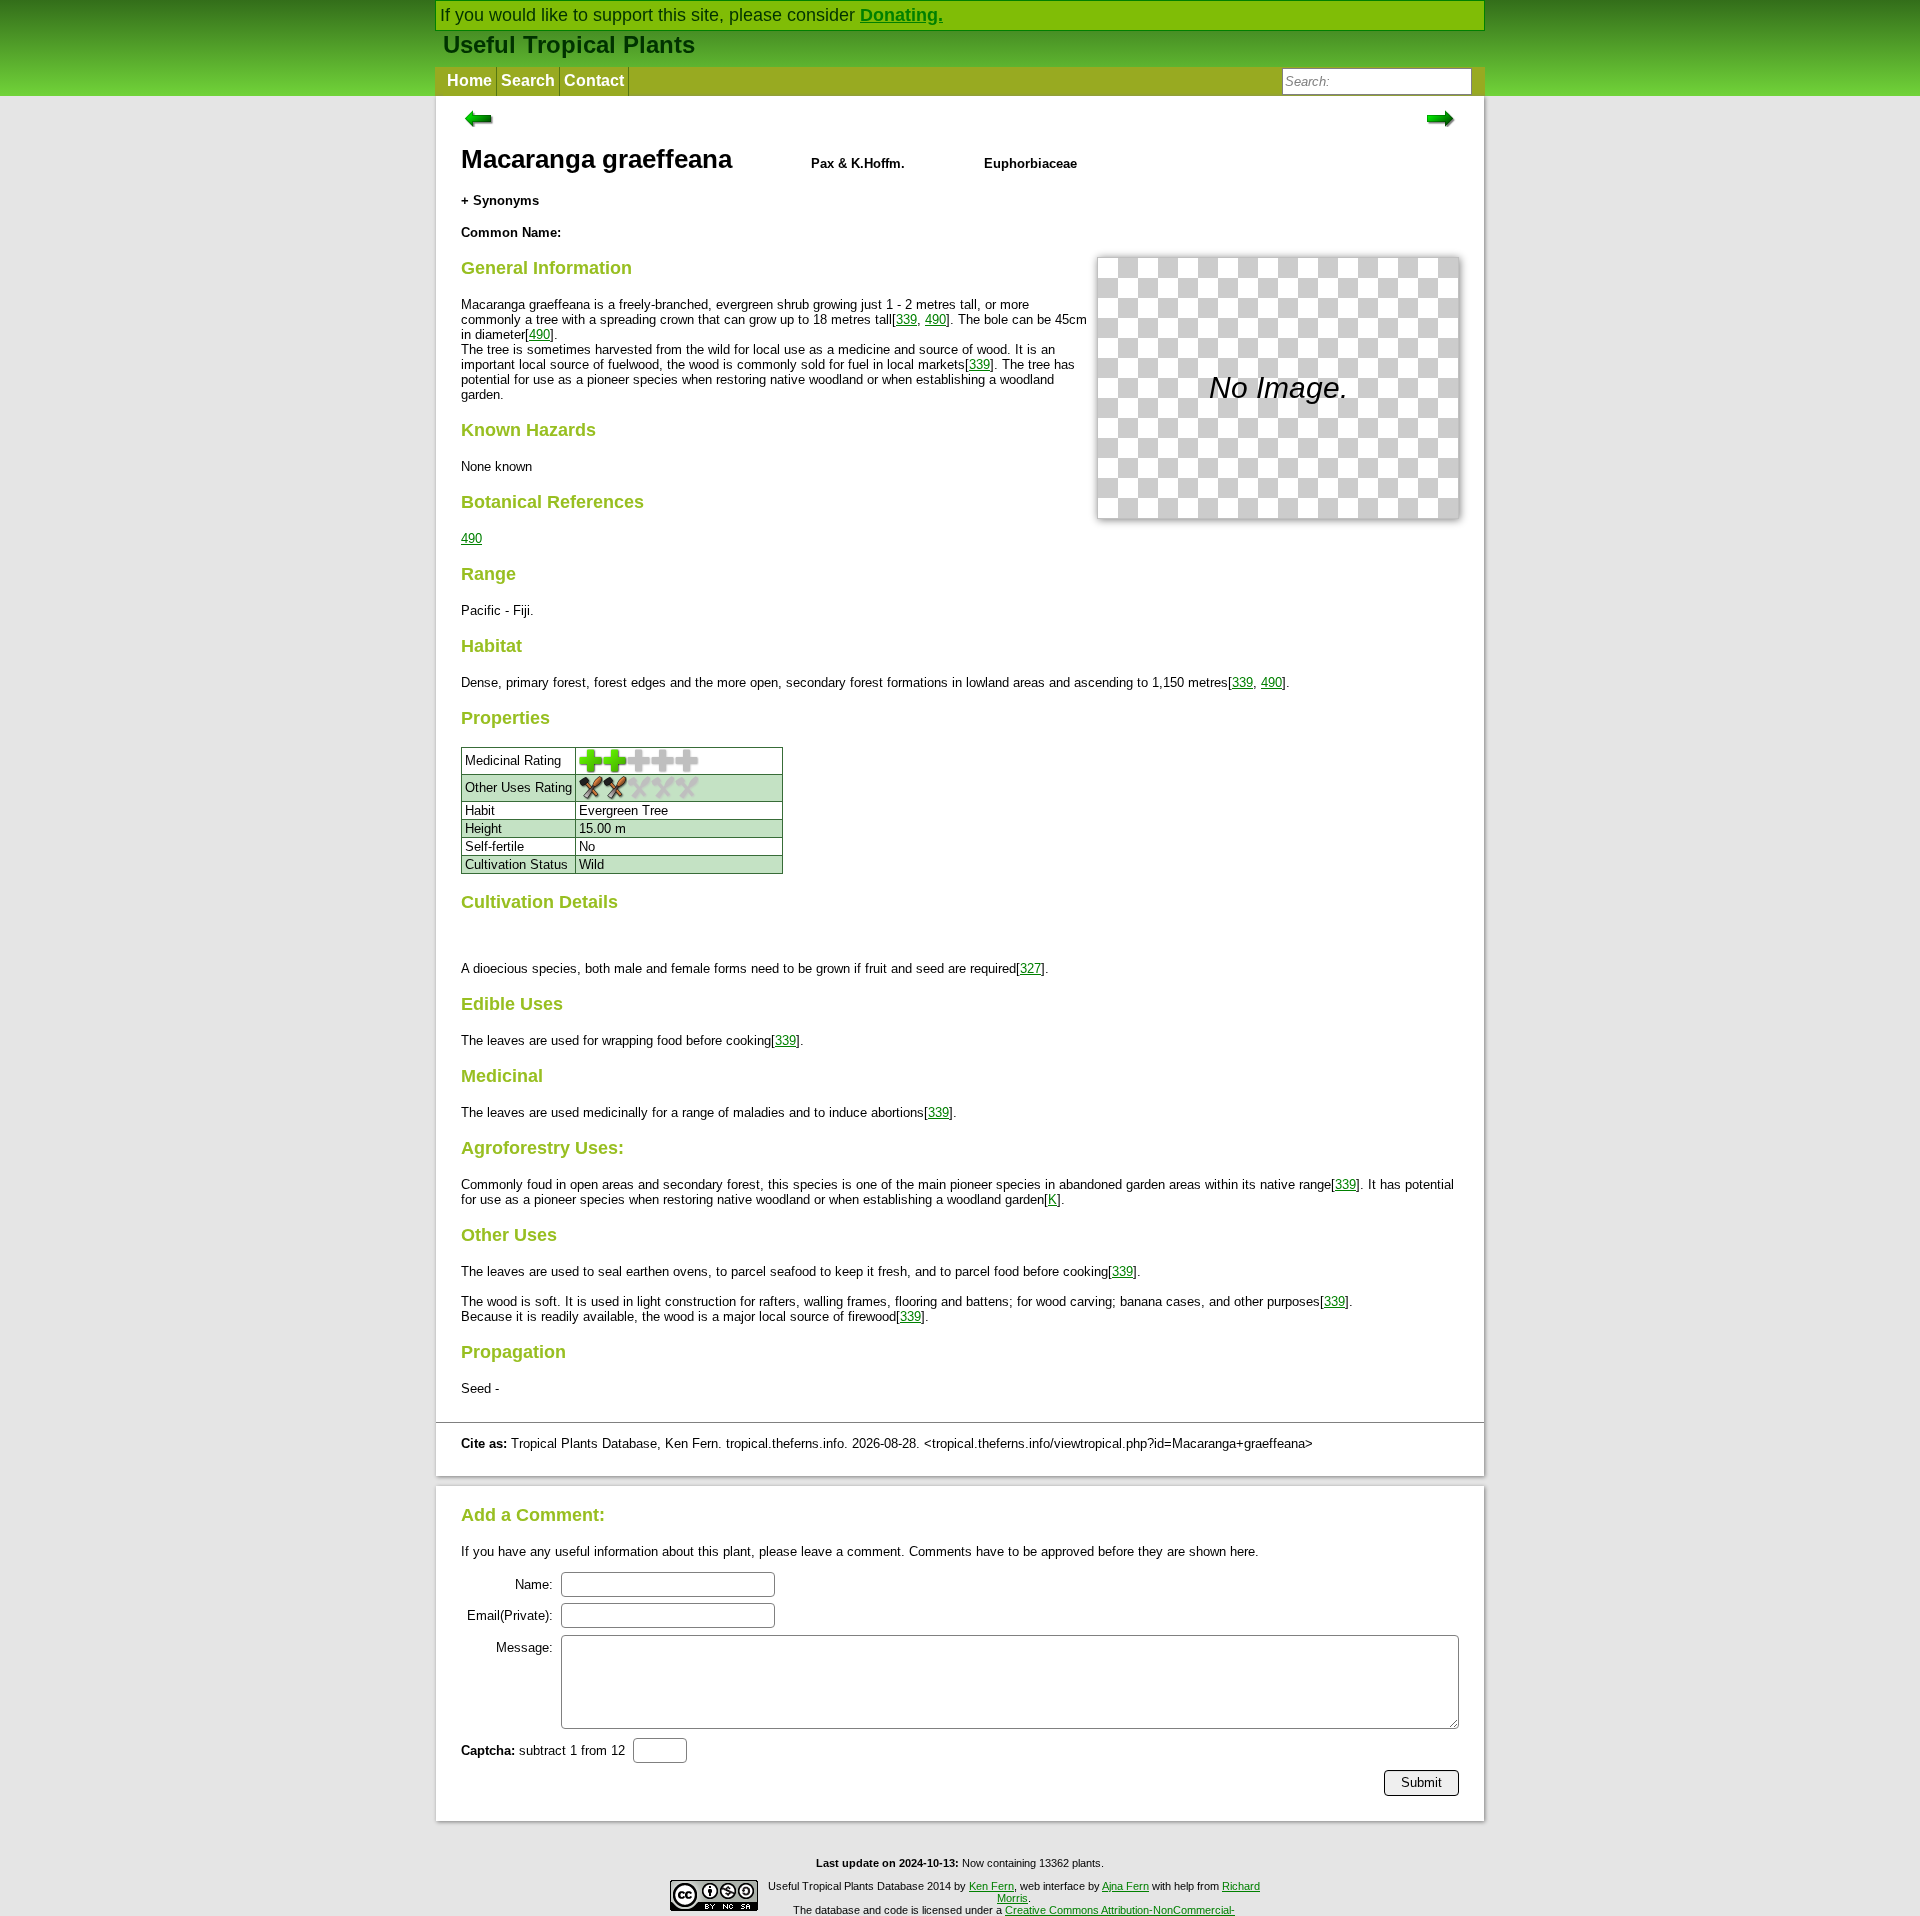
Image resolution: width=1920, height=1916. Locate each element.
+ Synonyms (500, 200)
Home (469, 80)
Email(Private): (510, 1615)
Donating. (901, 15)
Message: (524, 1647)
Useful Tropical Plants (569, 44)
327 (1030, 968)
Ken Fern (991, 1886)
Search (528, 80)
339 (906, 319)
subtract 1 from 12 (543, 1750)
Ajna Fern (1125, 1886)
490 (935, 319)
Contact (594, 80)
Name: (534, 1584)
